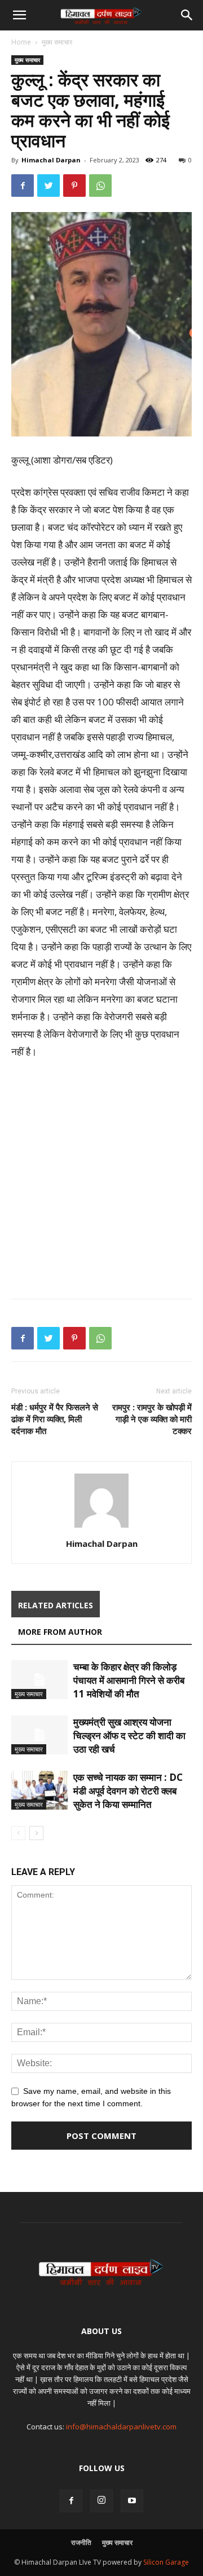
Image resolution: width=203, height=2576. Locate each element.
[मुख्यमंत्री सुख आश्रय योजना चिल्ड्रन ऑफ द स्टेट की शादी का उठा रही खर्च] (39, 1735)
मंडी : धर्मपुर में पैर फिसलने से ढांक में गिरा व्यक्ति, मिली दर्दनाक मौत (55, 1419)
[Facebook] (71, 2501)
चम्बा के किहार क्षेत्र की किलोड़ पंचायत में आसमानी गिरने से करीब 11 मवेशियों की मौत (129, 1680)
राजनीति (81, 2542)
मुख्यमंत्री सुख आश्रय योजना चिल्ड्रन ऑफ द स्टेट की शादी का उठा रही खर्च (129, 1735)
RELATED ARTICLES (56, 1605)
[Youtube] (132, 2501)
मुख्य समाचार (57, 42)
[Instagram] (101, 2501)
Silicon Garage (166, 2562)
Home (21, 42)
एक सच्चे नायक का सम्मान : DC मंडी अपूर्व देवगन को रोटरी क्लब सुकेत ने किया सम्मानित (128, 1791)
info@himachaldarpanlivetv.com (121, 2427)
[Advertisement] (101, 1176)
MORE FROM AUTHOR (60, 1632)
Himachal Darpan (51, 160)
